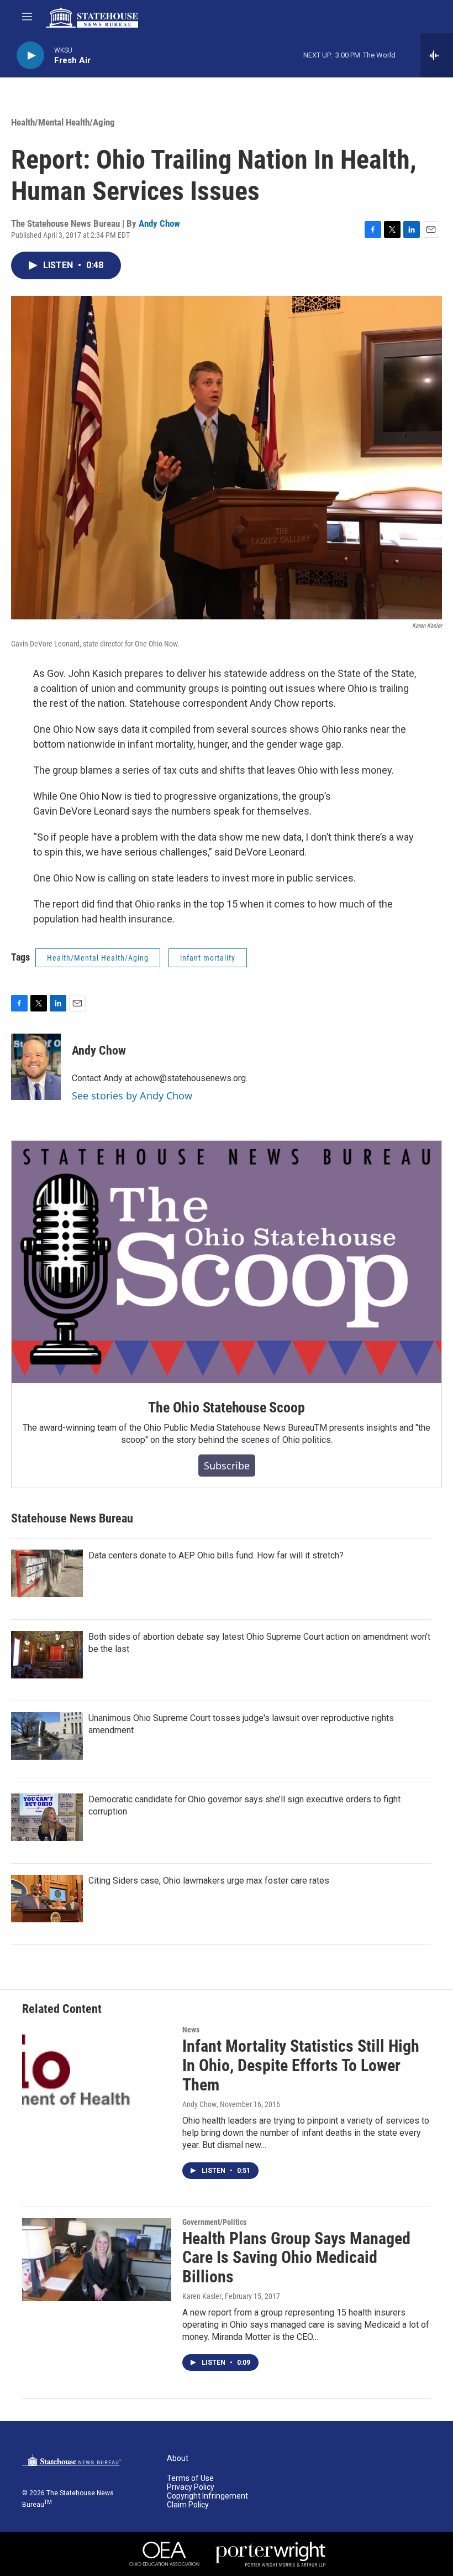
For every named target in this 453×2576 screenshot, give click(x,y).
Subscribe (227, 1466)
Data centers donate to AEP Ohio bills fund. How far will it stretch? (216, 1555)
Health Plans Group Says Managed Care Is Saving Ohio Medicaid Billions (296, 2258)
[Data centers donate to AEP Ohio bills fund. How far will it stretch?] (47, 1573)
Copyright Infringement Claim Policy (207, 2501)
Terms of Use (190, 2478)
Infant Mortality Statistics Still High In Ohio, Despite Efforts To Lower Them (301, 2065)
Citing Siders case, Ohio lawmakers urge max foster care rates (209, 1881)
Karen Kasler (202, 2296)
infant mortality (208, 958)
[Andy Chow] (36, 1067)
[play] (30, 56)
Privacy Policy (191, 2487)
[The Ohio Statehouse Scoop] (227, 1262)
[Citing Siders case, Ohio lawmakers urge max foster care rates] (47, 1899)
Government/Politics (214, 2222)
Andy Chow (159, 223)
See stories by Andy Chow (132, 1096)
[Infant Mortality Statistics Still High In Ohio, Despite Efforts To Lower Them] (97, 2067)
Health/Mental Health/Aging (63, 122)
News (191, 2030)
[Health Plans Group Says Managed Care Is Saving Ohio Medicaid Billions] (97, 2260)
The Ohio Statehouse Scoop (226, 1407)
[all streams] (437, 55)
